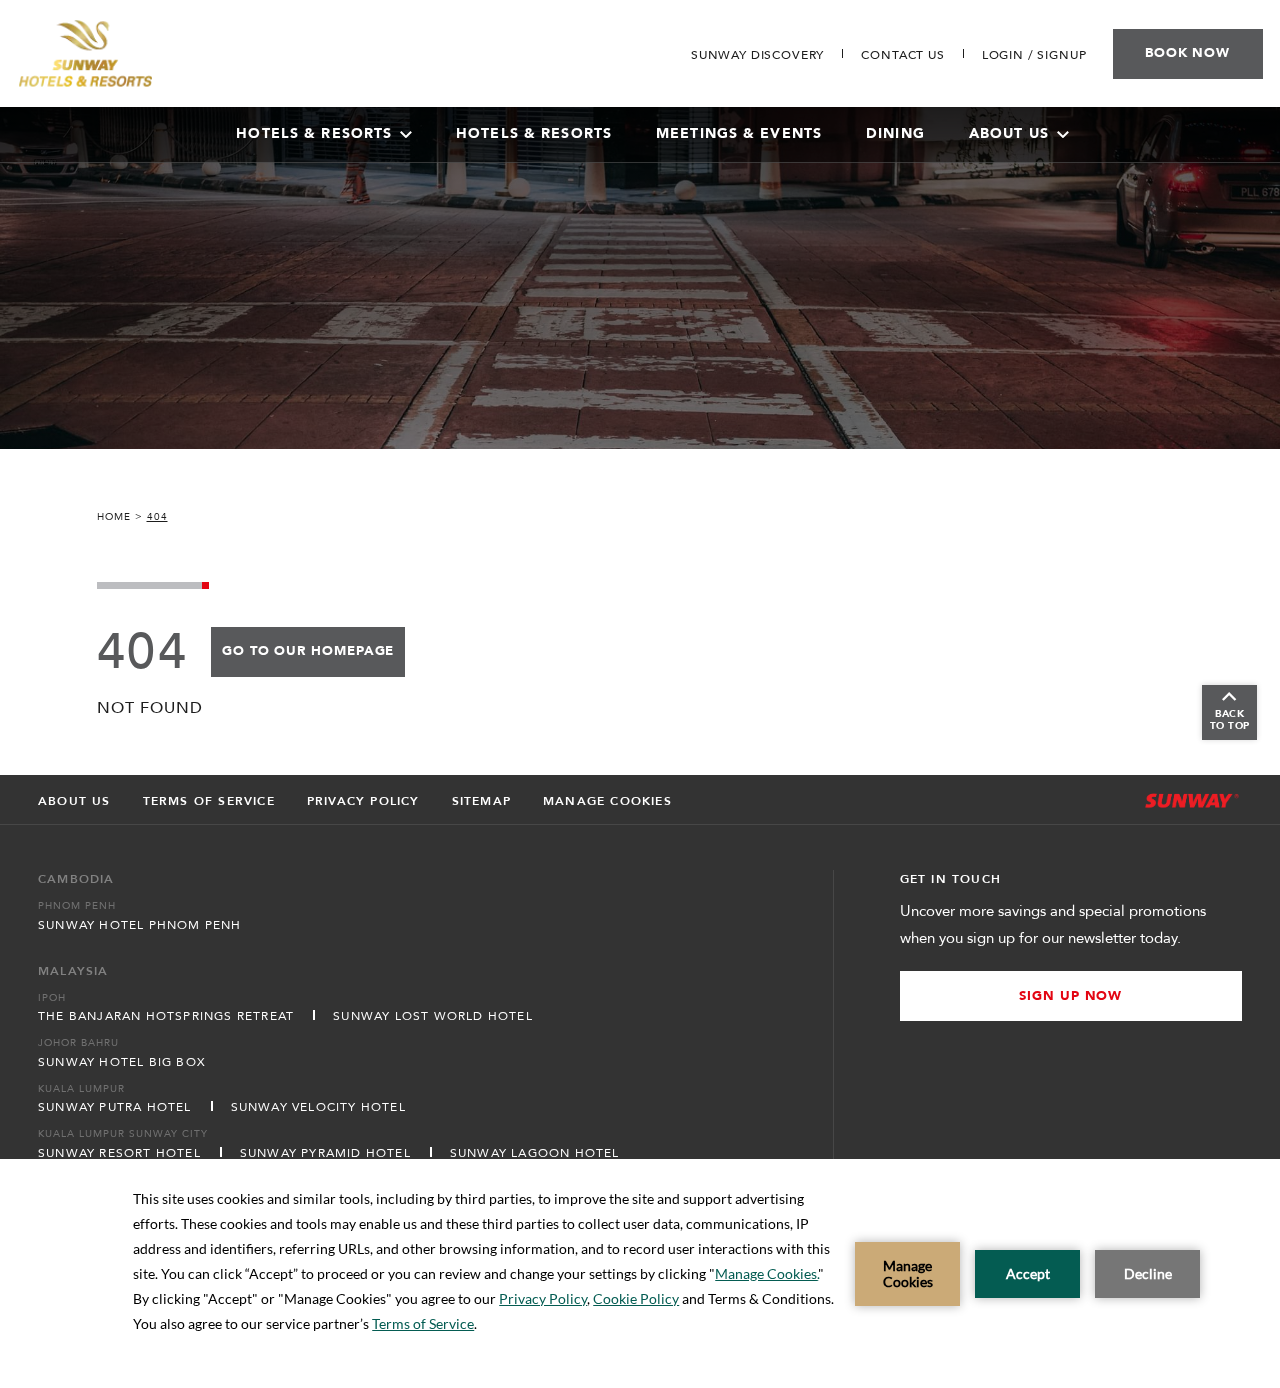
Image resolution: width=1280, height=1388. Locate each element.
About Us (1009, 133)
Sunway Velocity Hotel (318, 1107)
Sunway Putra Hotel (115, 1107)
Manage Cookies (607, 801)
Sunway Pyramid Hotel (325, 1153)
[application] (640, 1273)
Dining (895, 133)
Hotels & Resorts (534, 133)
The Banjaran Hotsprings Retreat (166, 1016)
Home (114, 517)
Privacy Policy (363, 801)
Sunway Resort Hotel (119, 1153)
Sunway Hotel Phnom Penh (140, 925)
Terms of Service (209, 801)
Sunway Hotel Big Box (122, 1062)
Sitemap (481, 801)
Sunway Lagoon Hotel (535, 1153)
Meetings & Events (739, 133)
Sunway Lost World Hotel (433, 1016)
